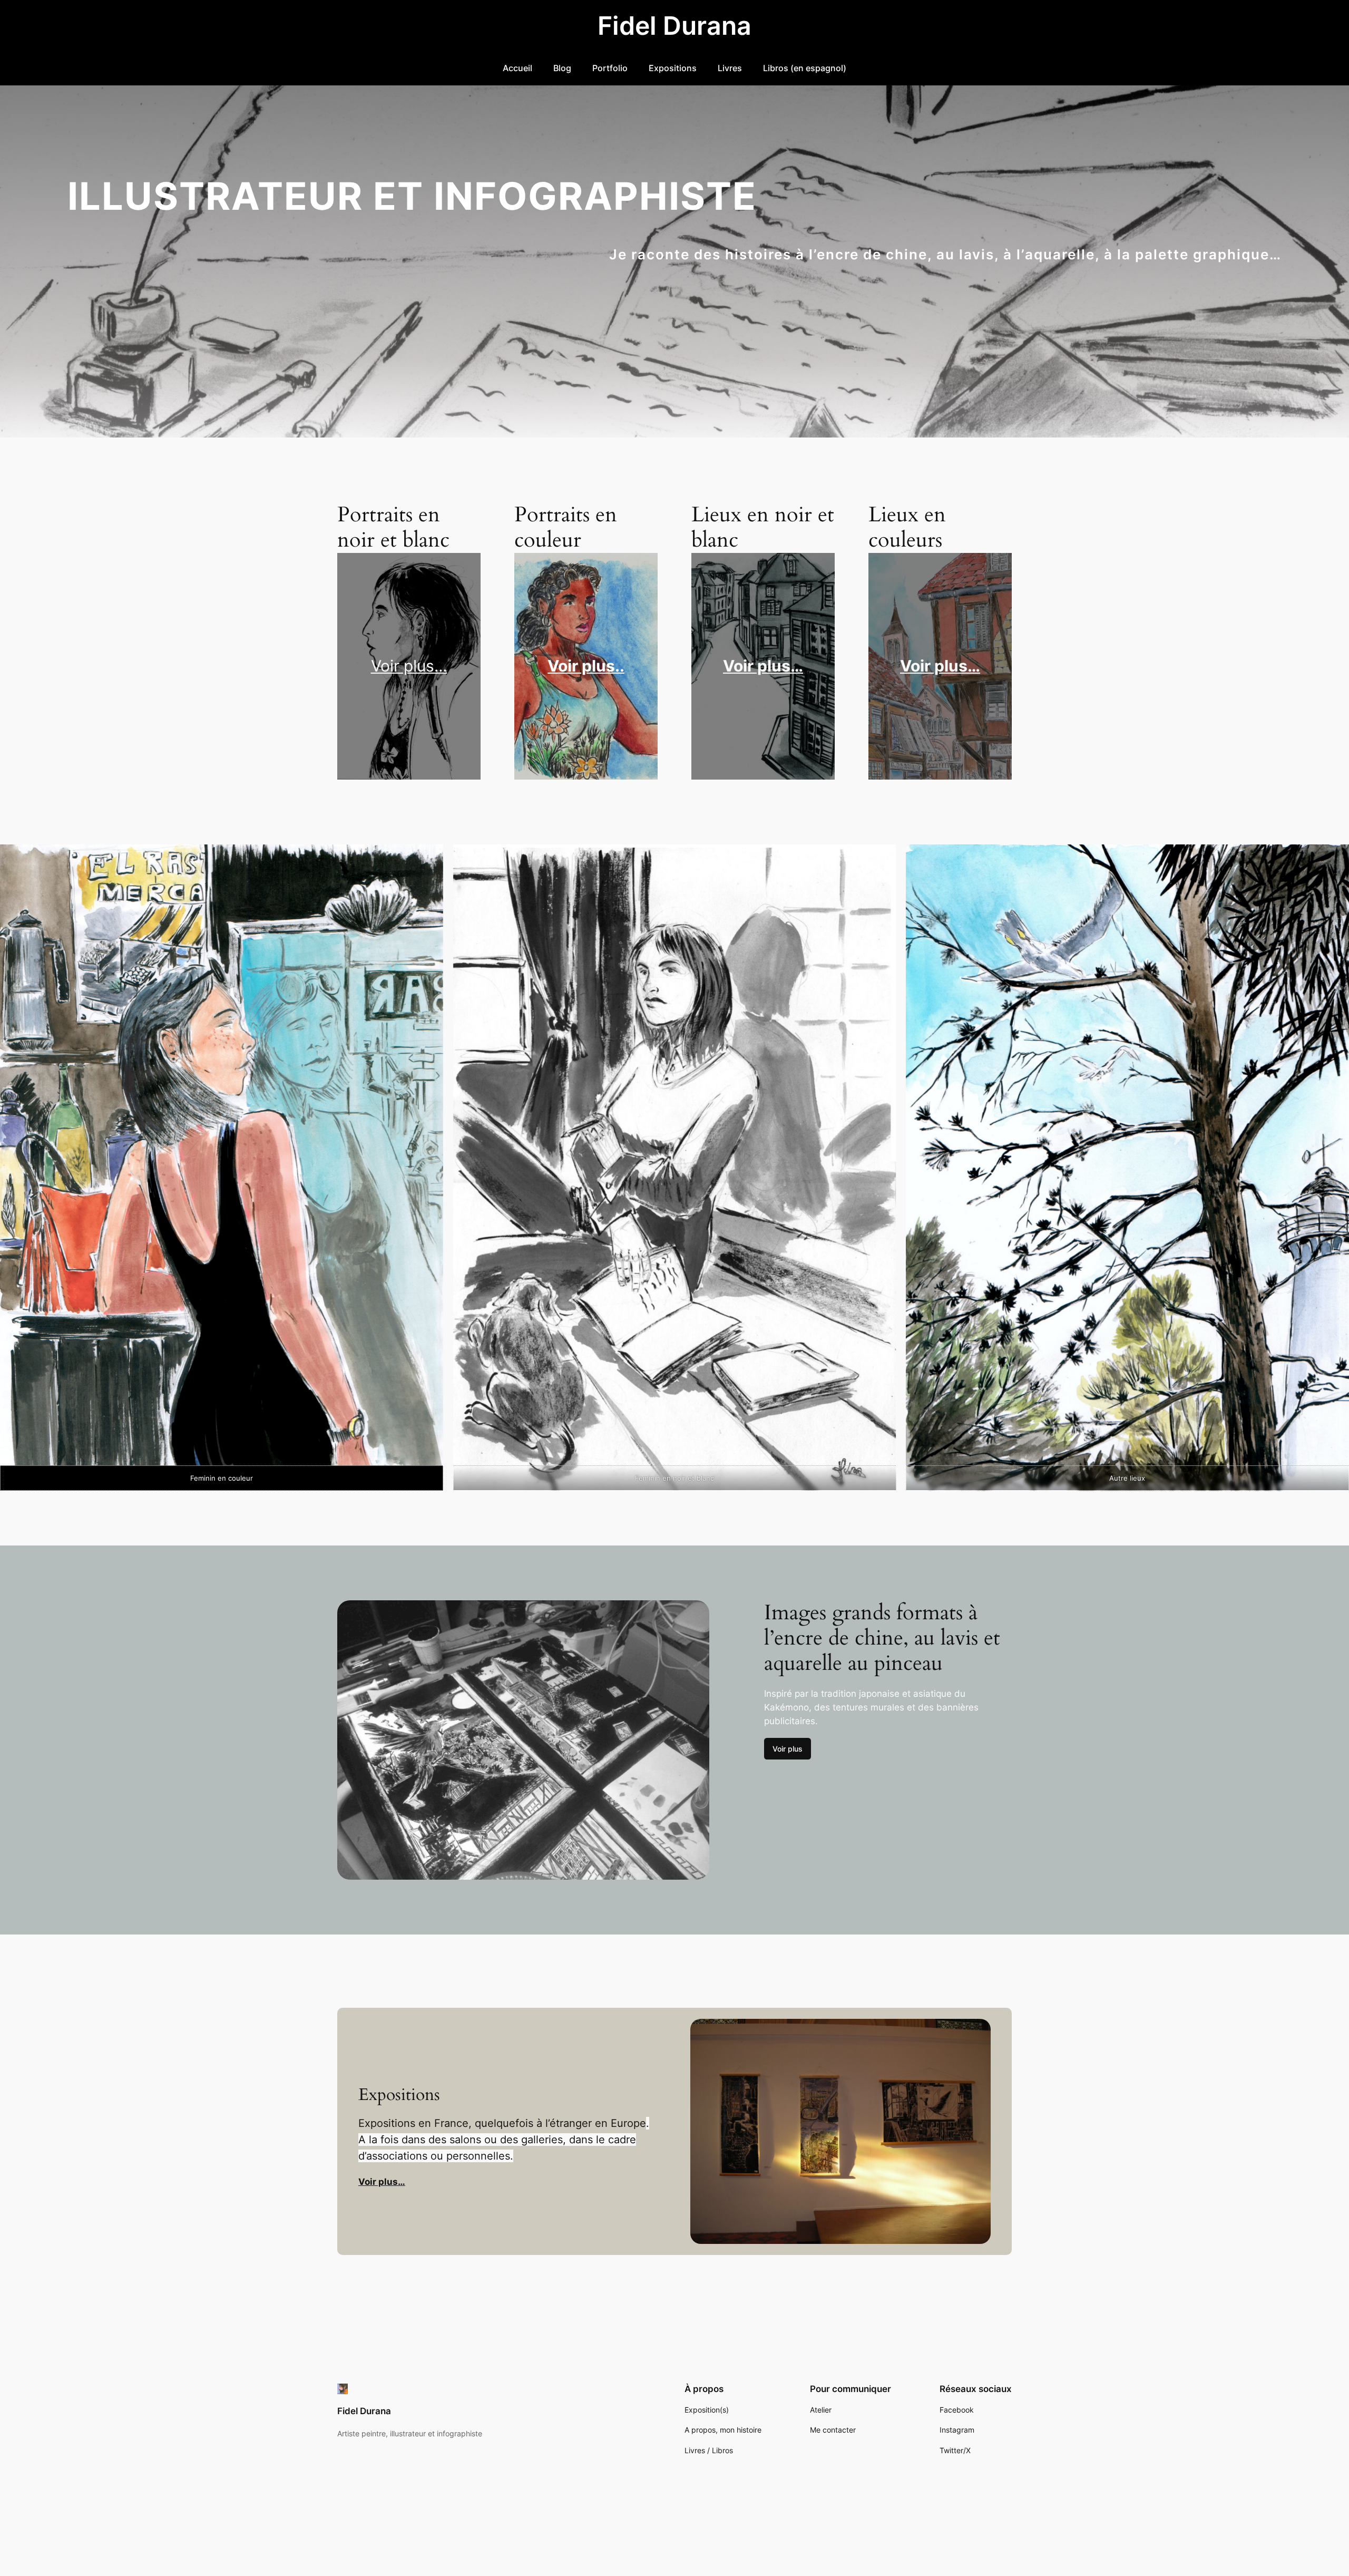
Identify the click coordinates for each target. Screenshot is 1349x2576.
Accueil (517, 68)
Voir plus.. (586, 666)
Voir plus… (409, 666)
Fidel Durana (674, 26)
